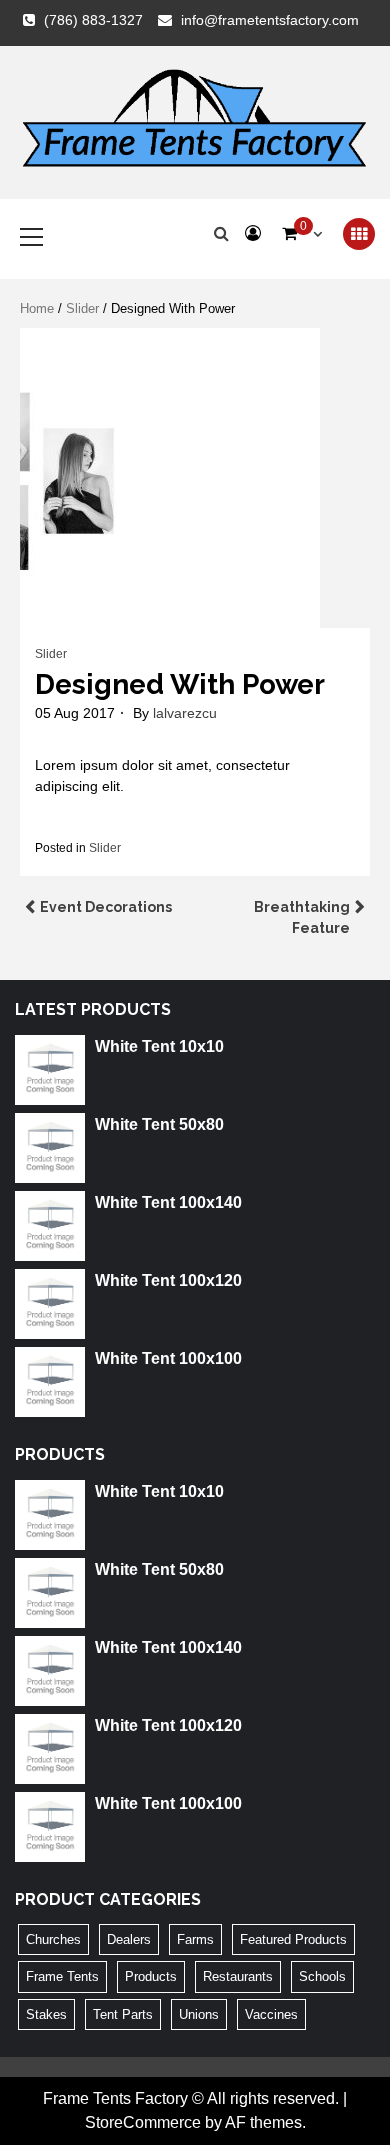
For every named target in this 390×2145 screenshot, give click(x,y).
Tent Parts (123, 2014)
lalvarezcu (185, 713)
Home (37, 308)
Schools (322, 1976)
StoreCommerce (143, 2122)
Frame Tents (62, 1976)
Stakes (46, 2014)
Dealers (129, 1939)
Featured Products (293, 1939)
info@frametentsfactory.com (270, 20)
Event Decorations (106, 907)
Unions (199, 2014)
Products (151, 1976)
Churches (53, 1939)
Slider (82, 308)
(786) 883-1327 (93, 20)
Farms (195, 1939)
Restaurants (238, 1976)
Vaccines (271, 2014)
